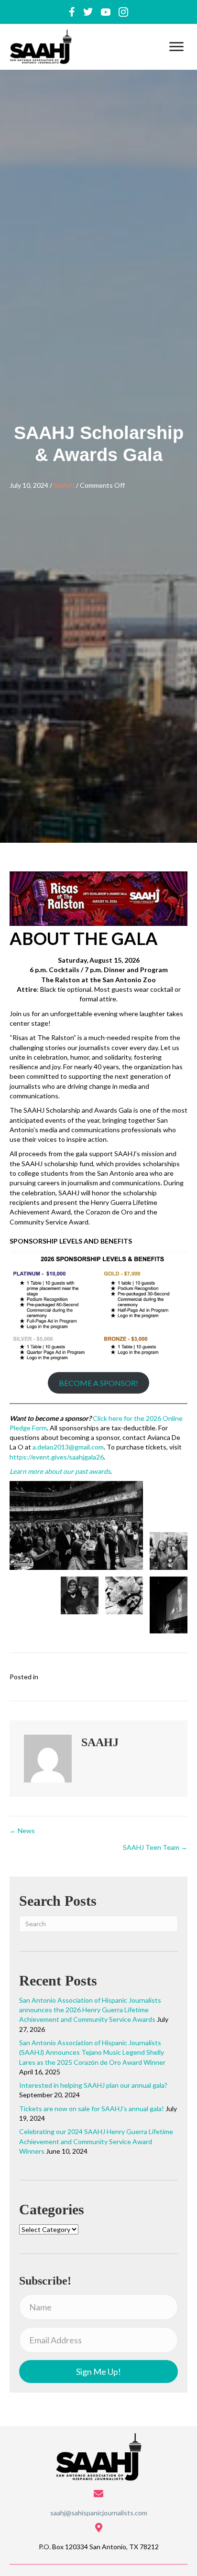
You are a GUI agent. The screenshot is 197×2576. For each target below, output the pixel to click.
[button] (176, 47)
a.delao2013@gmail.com (68, 1447)
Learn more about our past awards (60, 1471)
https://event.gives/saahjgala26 (57, 1457)
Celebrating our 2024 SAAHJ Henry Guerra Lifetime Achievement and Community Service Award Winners (96, 2141)
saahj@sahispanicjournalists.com (99, 2513)
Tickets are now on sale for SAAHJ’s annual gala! (92, 2109)
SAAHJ (64, 485)
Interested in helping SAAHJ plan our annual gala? (93, 2085)
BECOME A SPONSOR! (98, 1383)
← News (22, 1830)
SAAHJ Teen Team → (155, 1847)
